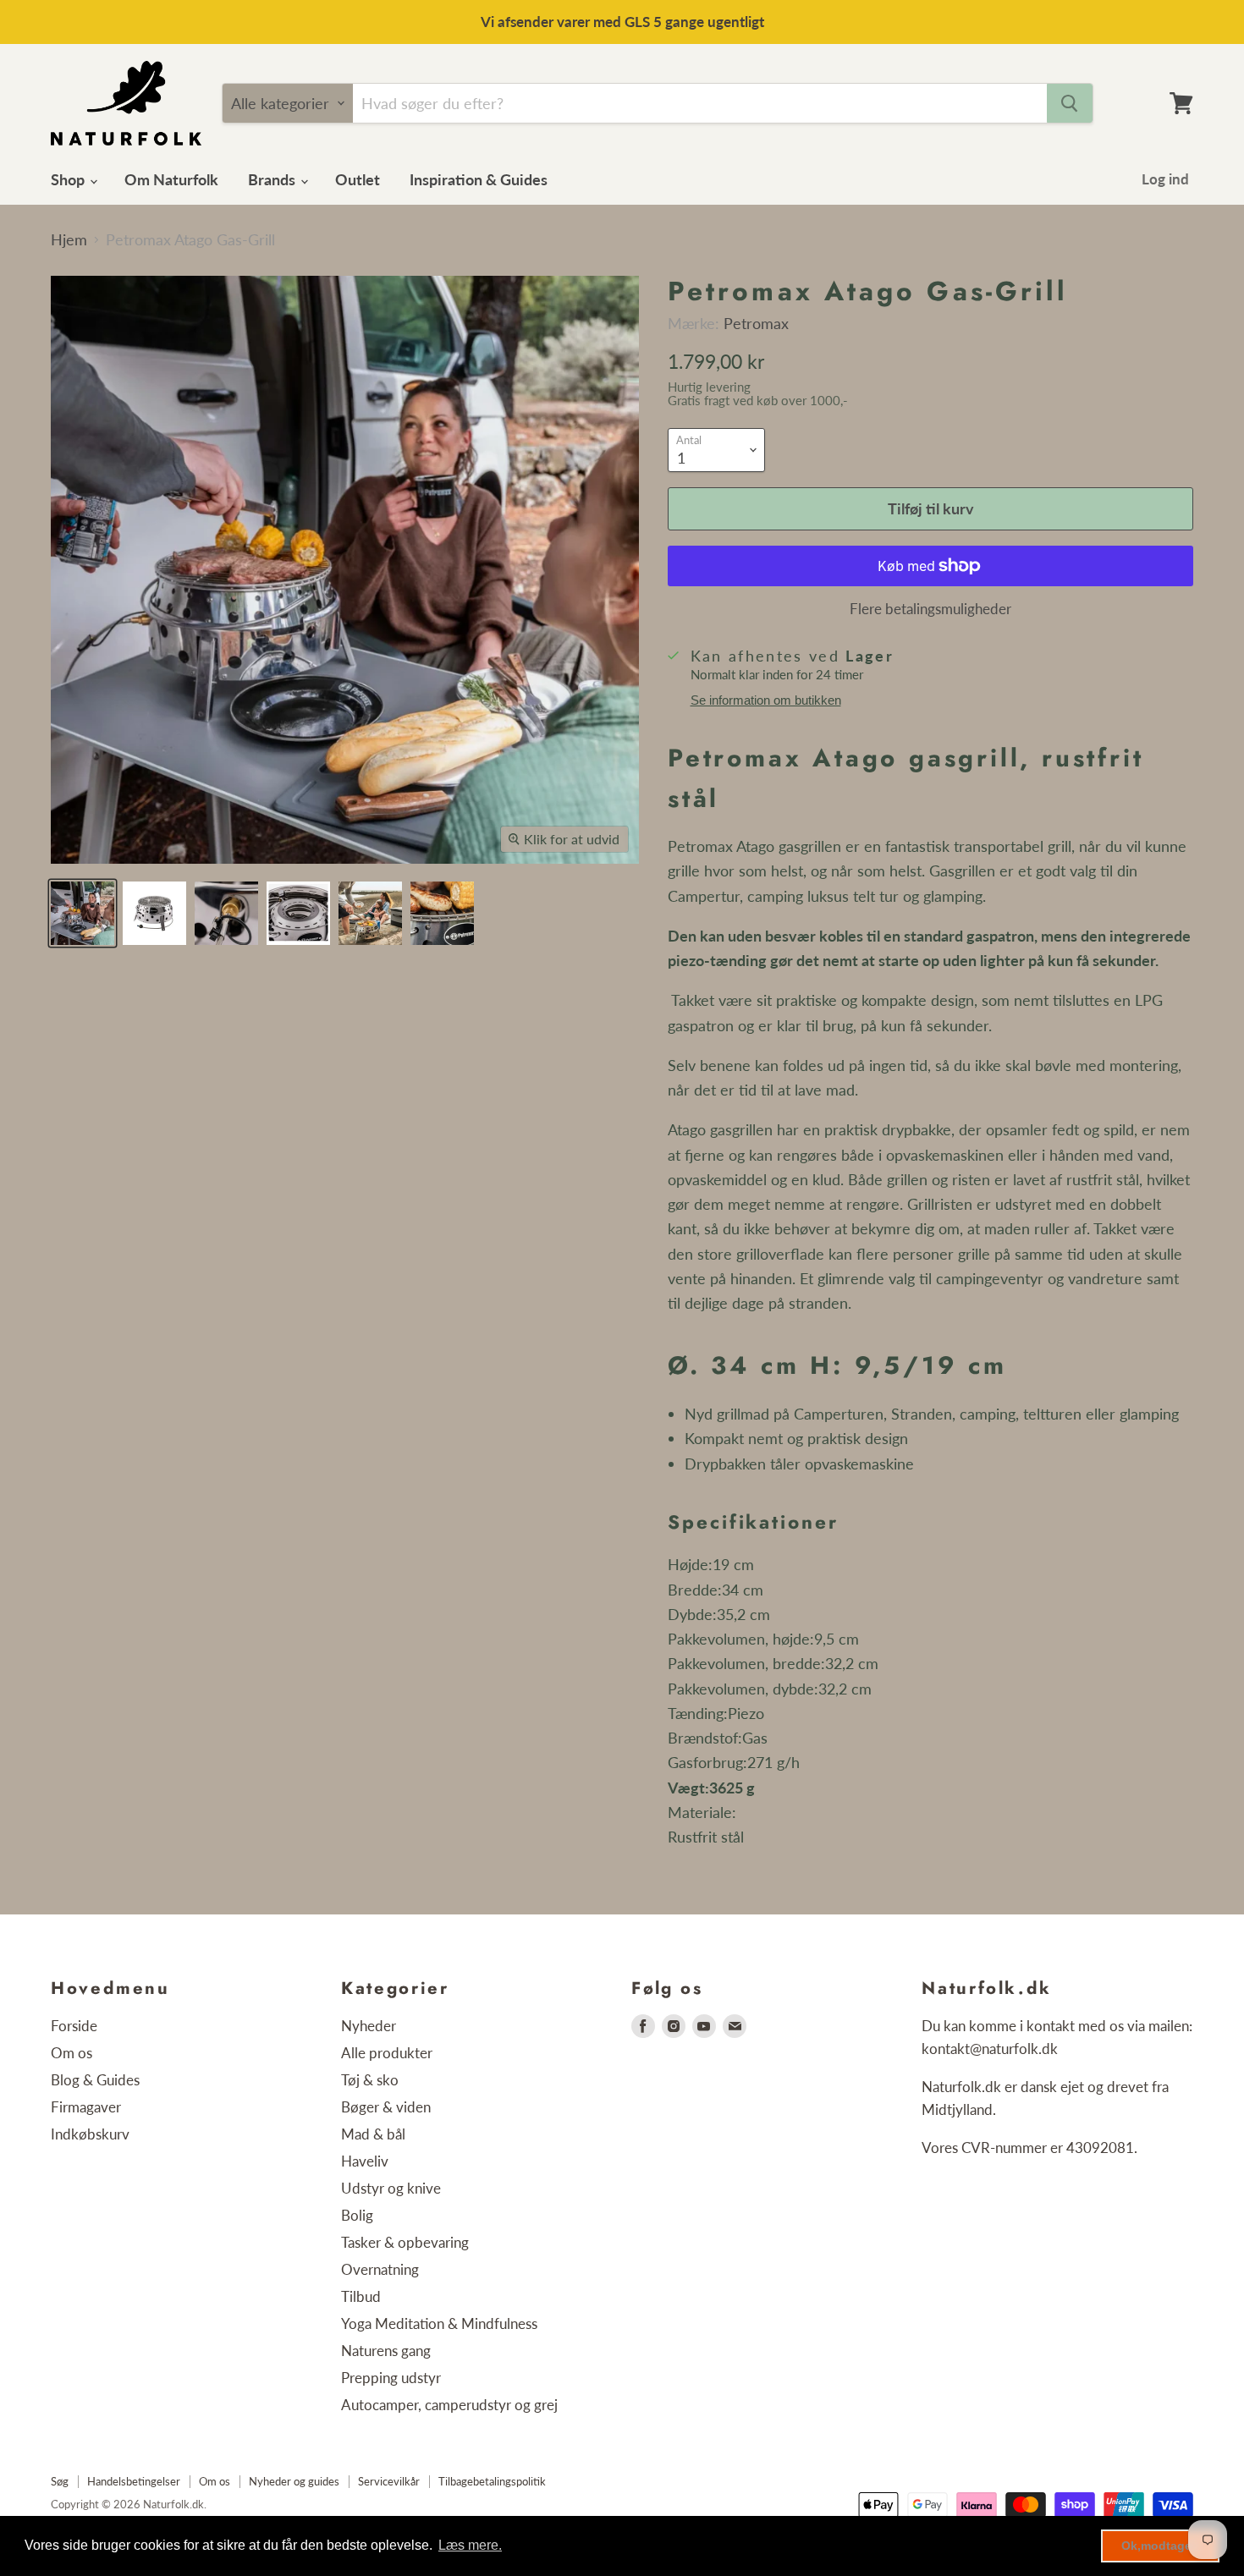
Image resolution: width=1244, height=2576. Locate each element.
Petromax (756, 323)
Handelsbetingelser (134, 2481)
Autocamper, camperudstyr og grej (449, 2405)
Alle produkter (387, 2053)
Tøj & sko (370, 2080)
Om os (72, 2053)
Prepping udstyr (391, 2378)
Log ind (1165, 179)
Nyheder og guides (294, 2481)
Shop (69, 179)
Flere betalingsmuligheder (930, 609)
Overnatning (380, 2269)
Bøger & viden (386, 2107)
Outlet (358, 179)
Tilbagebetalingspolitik (492, 2481)
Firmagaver (86, 2107)
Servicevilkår (389, 2481)
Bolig (357, 2215)
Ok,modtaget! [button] (1161, 2546)
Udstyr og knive (391, 2188)
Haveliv (365, 2161)
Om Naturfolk (171, 179)
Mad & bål (373, 2134)
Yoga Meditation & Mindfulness (439, 2323)
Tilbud (361, 2296)
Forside (74, 2026)
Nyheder (369, 2026)
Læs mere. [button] (470, 2545)
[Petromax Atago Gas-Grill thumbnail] (83, 913)
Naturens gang (386, 2351)
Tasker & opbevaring (405, 2242)
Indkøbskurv (90, 2134)
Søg (60, 2481)
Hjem (69, 240)
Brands (273, 179)
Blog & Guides (95, 2080)
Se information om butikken (766, 700)
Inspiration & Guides (479, 179)
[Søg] (1070, 103)
